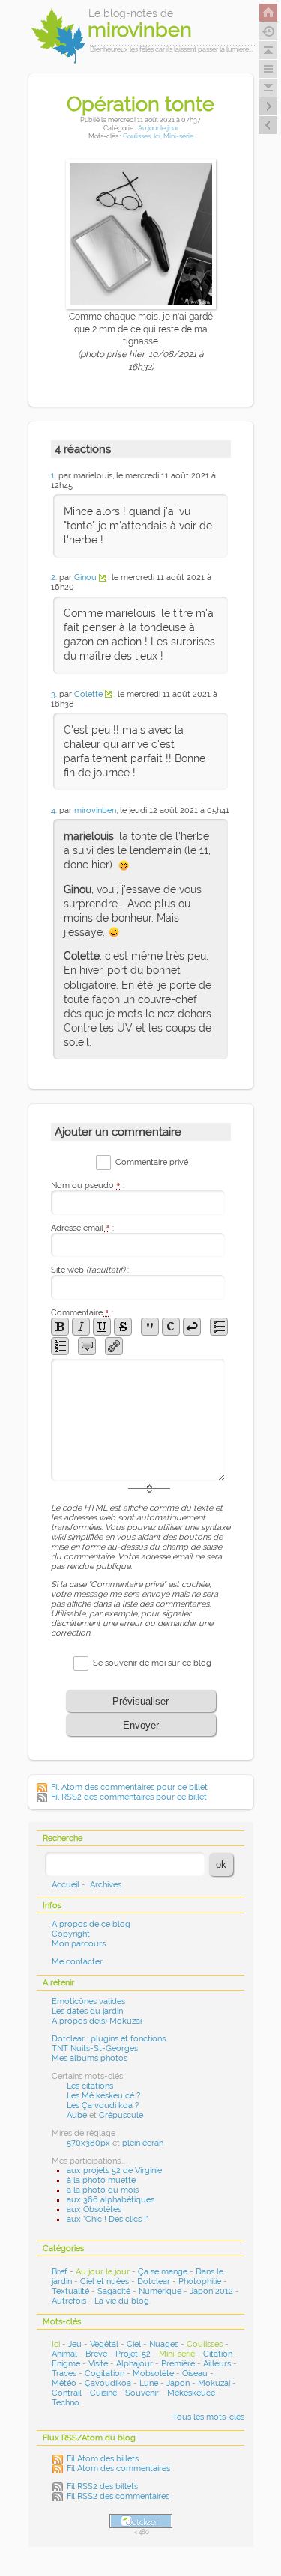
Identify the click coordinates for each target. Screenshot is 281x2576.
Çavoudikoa (108, 2383)
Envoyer (141, 1725)
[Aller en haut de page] (268, 50)
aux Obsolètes (94, 2210)
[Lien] (114, 1346)
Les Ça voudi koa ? (103, 2105)
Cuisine (103, 2393)
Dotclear (154, 2281)
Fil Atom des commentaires (118, 2469)
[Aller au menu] (268, 69)
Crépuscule (121, 2115)
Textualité (70, 2291)
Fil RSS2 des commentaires (118, 2496)
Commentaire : (82, 1313)
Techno (66, 2403)
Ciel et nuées (105, 2281)
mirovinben (95, 810)
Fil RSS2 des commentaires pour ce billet (129, 1797)
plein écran (143, 2143)
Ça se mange (163, 2272)
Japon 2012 (211, 2291)
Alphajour (135, 2364)
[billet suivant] (268, 125)
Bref (60, 2272)
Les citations (90, 2086)
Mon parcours (79, 1944)
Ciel (134, 2344)
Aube (77, 2115)
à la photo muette (101, 2180)
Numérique (160, 2291)
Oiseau (195, 2373)
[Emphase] (81, 1327)
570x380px (88, 2143)
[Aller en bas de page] (268, 88)
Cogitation (105, 2373)
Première (178, 2364)
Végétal (104, 2344)
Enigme (66, 2364)
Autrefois (69, 2301)
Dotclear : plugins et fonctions (109, 2039)
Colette (88, 694)
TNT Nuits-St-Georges (95, 2049)
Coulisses (137, 136)
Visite (98, 2364)
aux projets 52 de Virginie (114, 2171)
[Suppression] (123, 1327)
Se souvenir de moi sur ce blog (152, 1663)
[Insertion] (102, 1327)
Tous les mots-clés (208, 2417)
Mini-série (178, 136)
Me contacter (77, 1962)
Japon (178, 2383)
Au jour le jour (158, 128)
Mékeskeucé (191, 2393)
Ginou (85, 578)
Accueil (66, 1885)
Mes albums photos (90, 2058)
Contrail (67, 2393)
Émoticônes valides (88, 2001)
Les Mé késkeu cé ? (103, 2096)
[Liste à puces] (219, 1327)
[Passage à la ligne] (192, 1327)
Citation (218, 2354)
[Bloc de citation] (87, 1346)
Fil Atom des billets (103, 2459)
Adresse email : (82, 1228)
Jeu (75, 2344)
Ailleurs (217, 2364)
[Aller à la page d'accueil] (268, 13)
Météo (64, 2383)
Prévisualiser (140, 1701)
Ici (157, 136)
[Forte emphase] (60, 1327)
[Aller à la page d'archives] (268, 31)
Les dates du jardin (87, 2011)
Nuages (164, 2344)
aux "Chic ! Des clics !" (108, 2219)
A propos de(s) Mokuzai (97, 2021)
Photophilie (200, 2281)
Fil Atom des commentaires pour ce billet (129, 1787)
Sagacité (114, 2291)
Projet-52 (133, 2354)
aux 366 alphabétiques (111, 2200)
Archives (106, 1885)
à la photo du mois (103, 2190)
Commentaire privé (152, 1162)
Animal (64, 2354)
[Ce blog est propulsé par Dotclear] (141, 2521)
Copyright (71, 1934)
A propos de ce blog (91, 1924)
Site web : (90, 1270)
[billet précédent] (268, 106)
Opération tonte (140, 103)
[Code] (171, 1327)
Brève (96, 2354)
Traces (64, 2373)
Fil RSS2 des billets (102, 2487)
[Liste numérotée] (60, 1346)
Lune (149, 2383)
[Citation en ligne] (150, 1327)
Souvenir (142, 2393)
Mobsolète (153, 2373)
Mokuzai (214, 2383)
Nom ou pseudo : (88, 1185)
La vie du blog (122, 2301)
